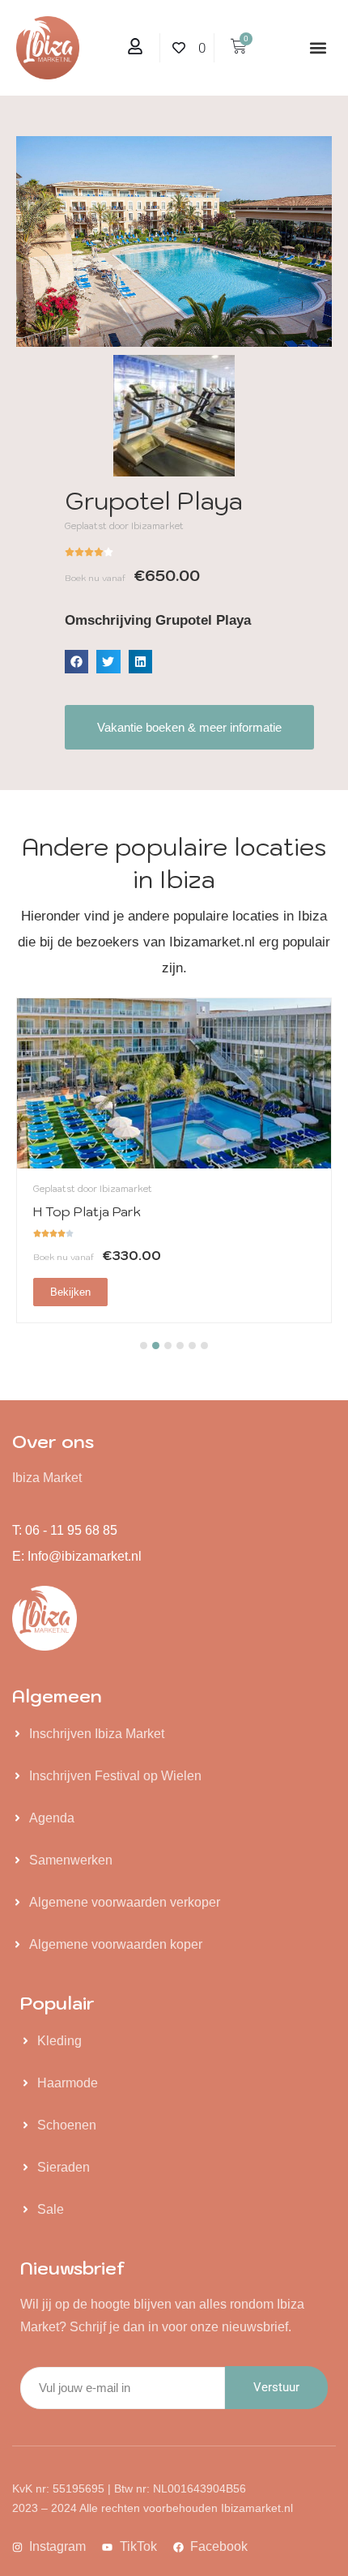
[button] (318, 48)
